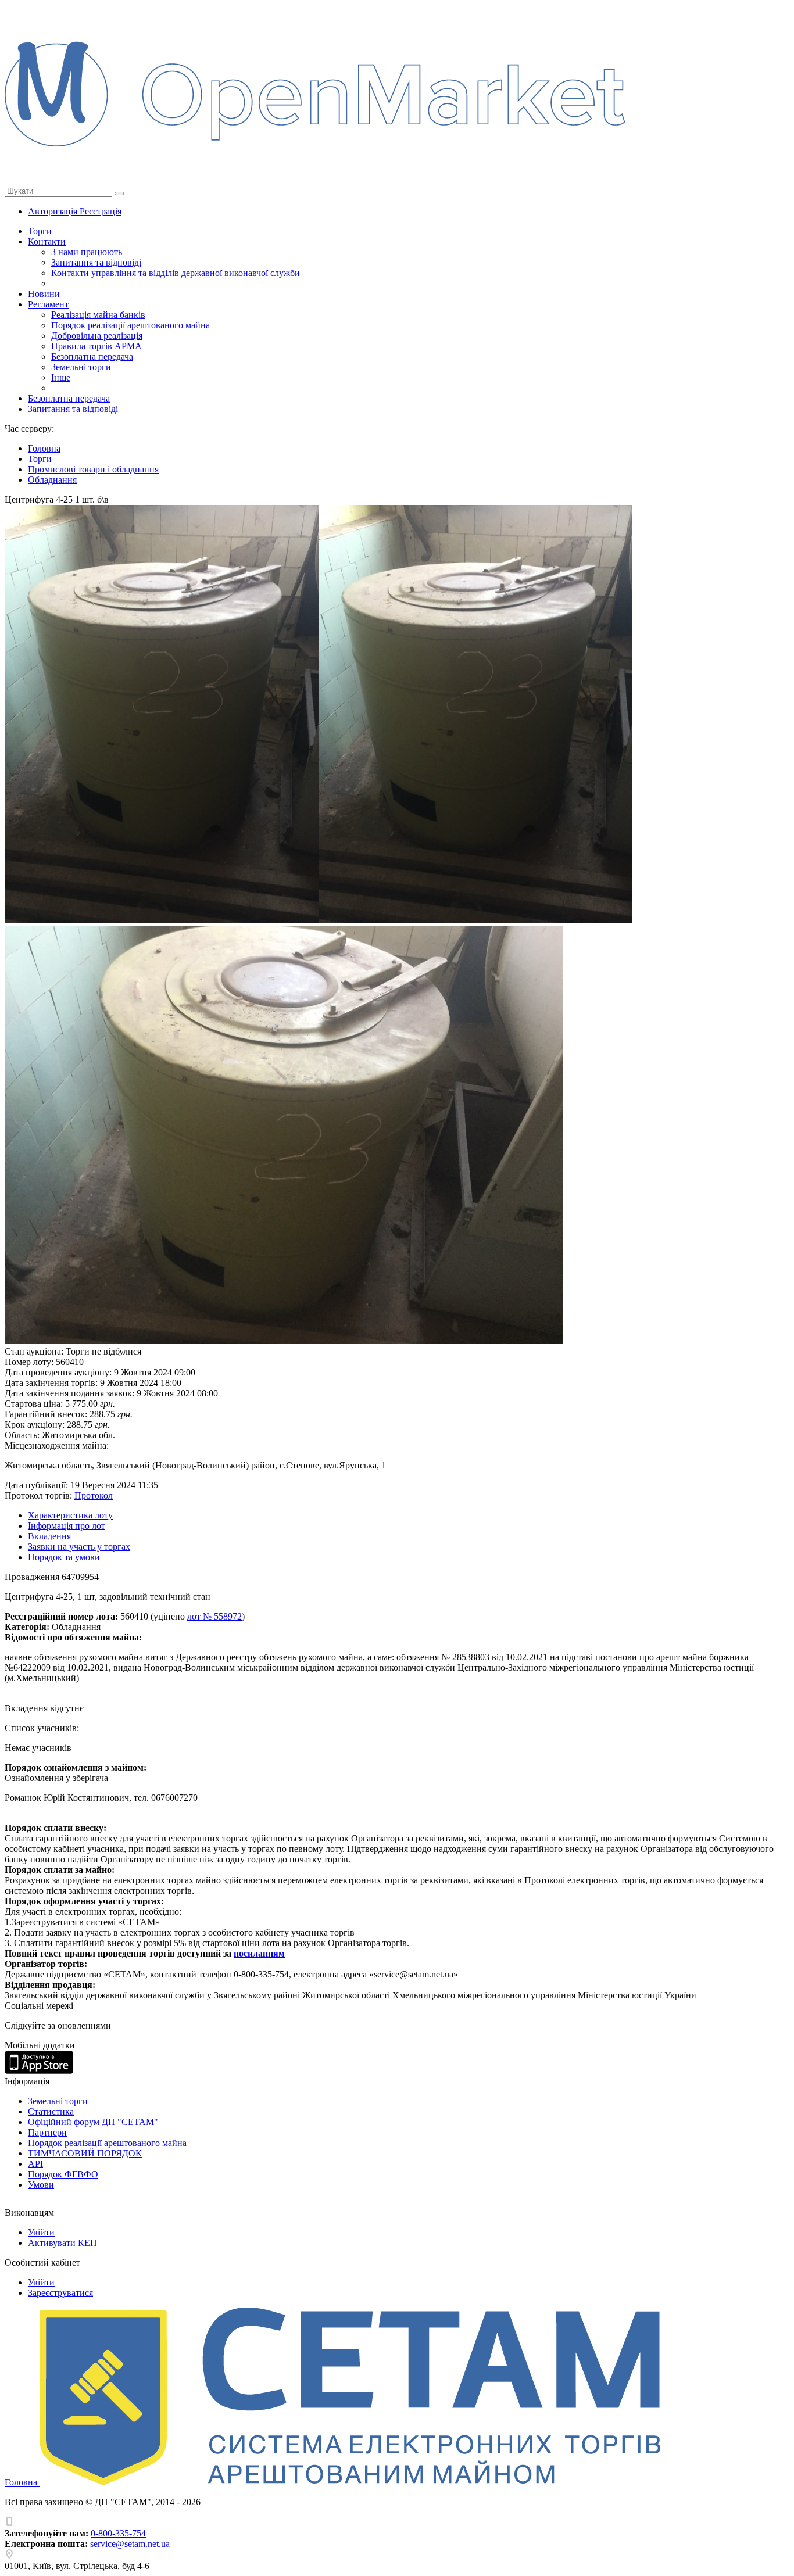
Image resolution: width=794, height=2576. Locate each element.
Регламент (48, 304)
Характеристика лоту (70, 1515)
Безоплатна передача (92, 357)
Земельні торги (81, 367)
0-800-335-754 (118, 2533)
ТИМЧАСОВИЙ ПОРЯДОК (85, 2153)
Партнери (47, 2132)
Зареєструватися (60, 2293)
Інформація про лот (67, 1526)
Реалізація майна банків (98, 315)
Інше (61, 377)
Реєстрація (101, 211)
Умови (41, 2185)
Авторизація (54, 211)
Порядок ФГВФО (63, 2174)
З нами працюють (87, 252)
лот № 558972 (214, 1616)
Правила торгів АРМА (96, 346)
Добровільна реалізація (97, 336)
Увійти (41, 2232)
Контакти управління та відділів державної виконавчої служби (176, 273)
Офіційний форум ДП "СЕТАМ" (93, 2122)
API (35, 2164)
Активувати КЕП (62, 2243)
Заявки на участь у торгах (79, 1547)
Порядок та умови (64, 1557)
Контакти (47, 241)
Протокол (94, 1495)
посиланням (259, 1953)
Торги (40, 231)
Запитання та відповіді (96, 262)
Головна (22, 2482)
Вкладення (49, 1536)
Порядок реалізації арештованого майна (130, 325)
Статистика (51, 2111)
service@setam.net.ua (130, 2544)
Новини (44, 294)
